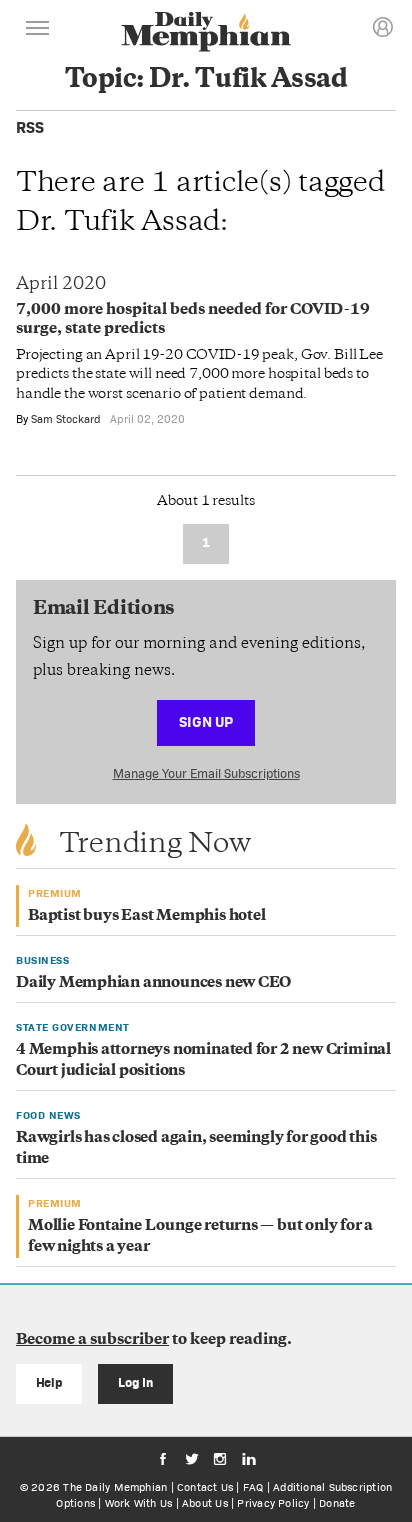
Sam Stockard (66, 419)
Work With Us (139, 1503)
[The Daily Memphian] (206, 33)
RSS (30, 127)
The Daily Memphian (115, 1487)
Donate (337, 1503)
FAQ (253, 1487)
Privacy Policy (273, 1503)
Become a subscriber (92, 1340)
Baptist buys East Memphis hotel (147, 916)
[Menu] (38, 31)
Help (49, 1382)
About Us (205, 1503)
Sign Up (206, 721)
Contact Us (205, 1487)
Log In (135, 1382)
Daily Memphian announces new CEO (153, 983)
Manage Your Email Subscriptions (206, 773)
